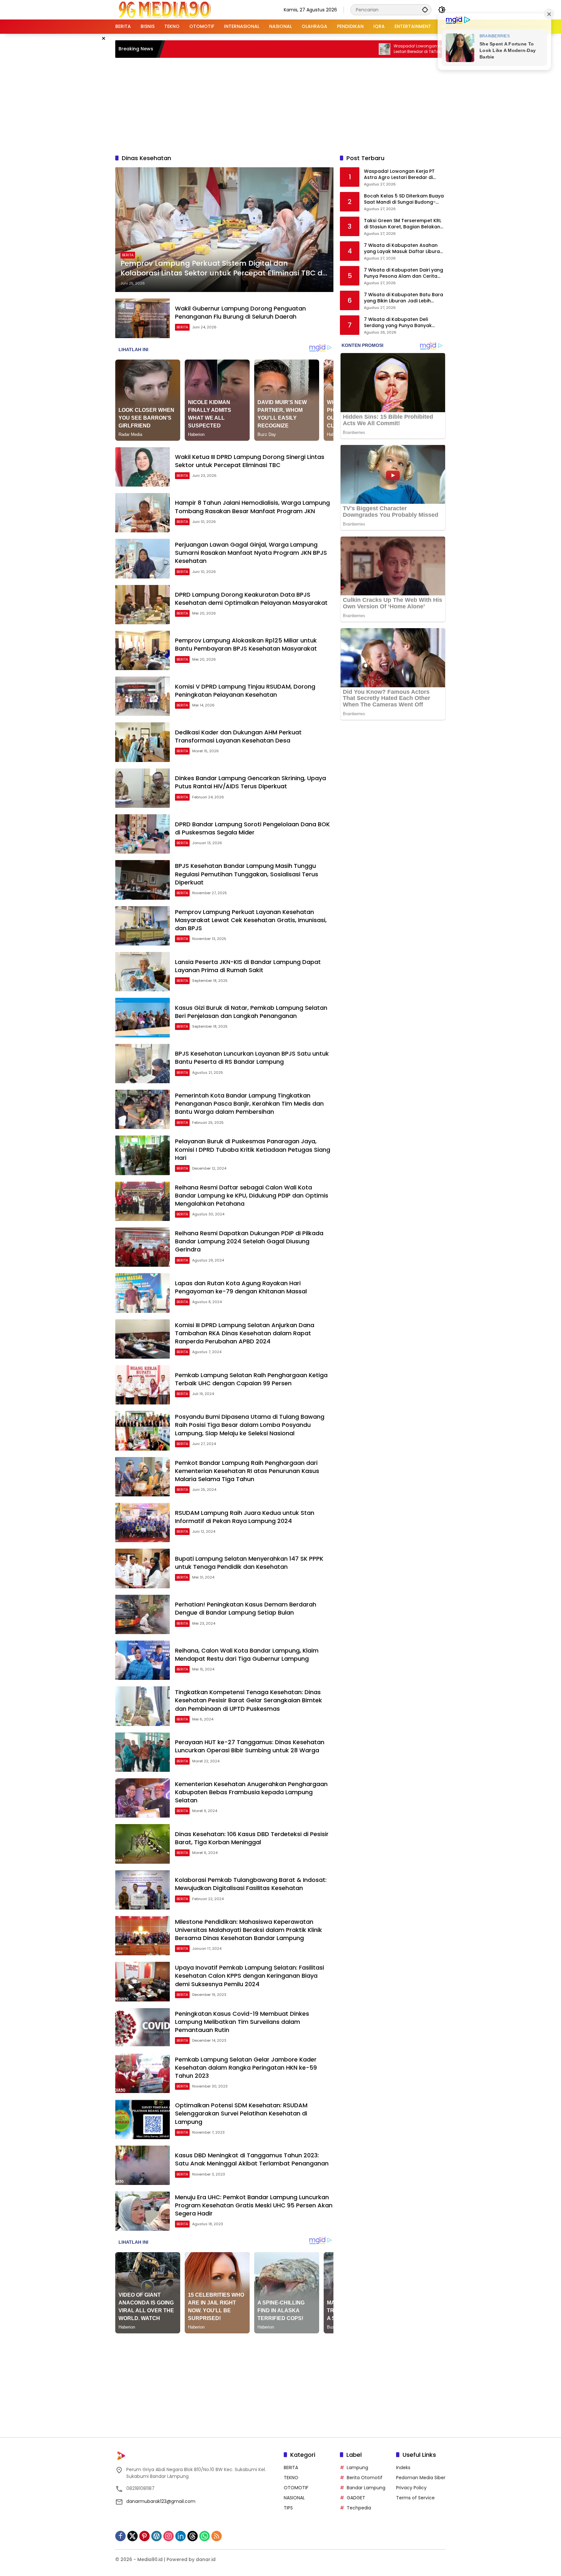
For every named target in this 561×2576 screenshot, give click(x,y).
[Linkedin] (181, 2536)
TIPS (288, 2508)
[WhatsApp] (205, 2536)
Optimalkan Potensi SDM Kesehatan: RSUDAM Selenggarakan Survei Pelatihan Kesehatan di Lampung (241, 2113)
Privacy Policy (411, 2488)
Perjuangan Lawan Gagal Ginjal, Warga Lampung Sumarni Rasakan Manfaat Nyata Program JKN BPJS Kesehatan (251, 553)
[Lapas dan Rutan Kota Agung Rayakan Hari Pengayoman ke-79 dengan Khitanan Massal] (143, 1293)
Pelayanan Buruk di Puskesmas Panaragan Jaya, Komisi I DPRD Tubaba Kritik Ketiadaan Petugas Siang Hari (253, 1149)
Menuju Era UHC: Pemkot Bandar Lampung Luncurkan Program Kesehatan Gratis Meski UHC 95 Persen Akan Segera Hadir (254, 2205)
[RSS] (217, 2536)
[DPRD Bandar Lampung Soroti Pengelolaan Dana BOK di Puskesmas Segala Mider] (143, 834)
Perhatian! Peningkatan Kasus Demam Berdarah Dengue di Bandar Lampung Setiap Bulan (246, 1608)
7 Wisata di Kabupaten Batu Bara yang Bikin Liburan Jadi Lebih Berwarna (404, 298)
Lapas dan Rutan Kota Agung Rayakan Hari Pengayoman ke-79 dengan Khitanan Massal (241, 1287)
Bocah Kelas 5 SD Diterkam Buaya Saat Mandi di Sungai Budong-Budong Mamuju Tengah (397, 49)
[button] (425, 10)
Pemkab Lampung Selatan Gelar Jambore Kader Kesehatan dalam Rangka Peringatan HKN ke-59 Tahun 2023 (246, 2068)
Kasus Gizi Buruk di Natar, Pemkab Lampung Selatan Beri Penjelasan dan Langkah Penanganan (251, 1012)
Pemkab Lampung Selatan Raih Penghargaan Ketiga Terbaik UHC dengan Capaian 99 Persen (251, 1379)
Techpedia (359, 2508)
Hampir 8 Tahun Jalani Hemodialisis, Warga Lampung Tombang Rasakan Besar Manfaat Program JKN (252, 507)
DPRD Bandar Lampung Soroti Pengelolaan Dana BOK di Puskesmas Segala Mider (252, 828)
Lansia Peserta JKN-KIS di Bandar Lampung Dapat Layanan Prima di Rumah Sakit (248, 966)
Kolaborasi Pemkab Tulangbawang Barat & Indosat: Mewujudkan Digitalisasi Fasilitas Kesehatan (251, 1884)
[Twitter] (132, 2536)
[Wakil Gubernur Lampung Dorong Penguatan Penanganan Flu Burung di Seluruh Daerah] (143, 318)
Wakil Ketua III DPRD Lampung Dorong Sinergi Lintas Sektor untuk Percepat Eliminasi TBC (250, 461)
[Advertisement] (280, 105)
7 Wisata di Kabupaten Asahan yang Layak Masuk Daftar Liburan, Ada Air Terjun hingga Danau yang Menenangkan (405, 249)
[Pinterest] (144, 2536)
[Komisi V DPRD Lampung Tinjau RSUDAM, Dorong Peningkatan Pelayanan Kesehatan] (143, 696)
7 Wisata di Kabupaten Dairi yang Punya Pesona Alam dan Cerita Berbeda (404, 273)
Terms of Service (415, 2498)
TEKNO (291, 2478)
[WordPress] (156, 2536)
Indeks (403, 2468)
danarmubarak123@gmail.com (161, 2501)
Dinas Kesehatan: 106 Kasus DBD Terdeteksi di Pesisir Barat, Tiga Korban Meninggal (252, 1838)
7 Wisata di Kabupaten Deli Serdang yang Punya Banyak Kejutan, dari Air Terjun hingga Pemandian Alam (399, 323)
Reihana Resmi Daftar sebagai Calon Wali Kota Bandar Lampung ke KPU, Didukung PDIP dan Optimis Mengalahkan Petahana (252, 1195)
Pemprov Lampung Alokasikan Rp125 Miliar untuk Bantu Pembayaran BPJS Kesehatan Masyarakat (246, 644)
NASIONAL (294, 2498)
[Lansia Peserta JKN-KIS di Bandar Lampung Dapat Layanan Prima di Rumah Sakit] (143, 972)
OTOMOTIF (296, 2488)
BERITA (128, 255)
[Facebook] (120, 2536)
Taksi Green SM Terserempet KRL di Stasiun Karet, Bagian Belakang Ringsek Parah (404, 224)
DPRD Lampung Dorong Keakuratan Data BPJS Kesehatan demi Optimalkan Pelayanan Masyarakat (251, 599)
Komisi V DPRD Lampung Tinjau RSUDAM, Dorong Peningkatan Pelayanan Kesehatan (245, 691)
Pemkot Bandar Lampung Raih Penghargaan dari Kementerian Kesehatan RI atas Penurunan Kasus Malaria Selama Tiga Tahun (247, 1471)
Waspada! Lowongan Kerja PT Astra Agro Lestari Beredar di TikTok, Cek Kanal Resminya (294, 49)
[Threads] (193, 2536)
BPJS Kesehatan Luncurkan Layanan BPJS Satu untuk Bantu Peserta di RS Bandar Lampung (252, 1058)
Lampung (357, 2468)
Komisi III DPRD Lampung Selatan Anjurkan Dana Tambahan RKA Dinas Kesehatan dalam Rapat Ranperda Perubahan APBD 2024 (245, 1333)
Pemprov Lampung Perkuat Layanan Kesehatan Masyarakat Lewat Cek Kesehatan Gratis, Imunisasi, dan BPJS (251, 920)
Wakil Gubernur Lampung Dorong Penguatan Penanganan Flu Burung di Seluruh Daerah (240, 312)
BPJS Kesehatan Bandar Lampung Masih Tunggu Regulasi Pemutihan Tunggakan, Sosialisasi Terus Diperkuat (247, 874)
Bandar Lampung (366, 2488)
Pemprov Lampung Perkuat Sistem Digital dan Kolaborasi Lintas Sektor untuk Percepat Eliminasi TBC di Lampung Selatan (222, 269)
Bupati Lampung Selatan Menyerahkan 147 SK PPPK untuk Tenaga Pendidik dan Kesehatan (249, 1563)
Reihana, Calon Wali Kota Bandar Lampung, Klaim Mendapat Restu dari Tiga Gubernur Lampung (247, 1655)
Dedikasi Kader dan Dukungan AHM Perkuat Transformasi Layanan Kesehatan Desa (238, 736)
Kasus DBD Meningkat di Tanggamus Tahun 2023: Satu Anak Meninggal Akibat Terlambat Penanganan (252, 2159)
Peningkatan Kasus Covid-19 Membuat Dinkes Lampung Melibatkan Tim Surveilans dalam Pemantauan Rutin (242, 2022)
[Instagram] (168, 2536)
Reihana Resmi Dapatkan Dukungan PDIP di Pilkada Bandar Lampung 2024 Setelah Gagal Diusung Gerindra (249, 1241)
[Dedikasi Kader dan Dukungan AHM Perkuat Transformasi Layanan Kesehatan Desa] (143, 742)
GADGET (356, 2498)
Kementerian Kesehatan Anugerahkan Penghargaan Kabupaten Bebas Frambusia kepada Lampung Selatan (251, 1792)
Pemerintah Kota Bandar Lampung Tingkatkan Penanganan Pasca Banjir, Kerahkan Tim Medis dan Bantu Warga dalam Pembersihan (249, 1104)
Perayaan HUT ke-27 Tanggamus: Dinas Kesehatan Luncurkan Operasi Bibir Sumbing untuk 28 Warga (250, 1746)
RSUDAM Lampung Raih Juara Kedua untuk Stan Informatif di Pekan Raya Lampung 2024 (245, 1517)
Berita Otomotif (365, 2478)
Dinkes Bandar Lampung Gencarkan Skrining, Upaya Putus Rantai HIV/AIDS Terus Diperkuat (250, 782)
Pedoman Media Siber (421, 2478)
